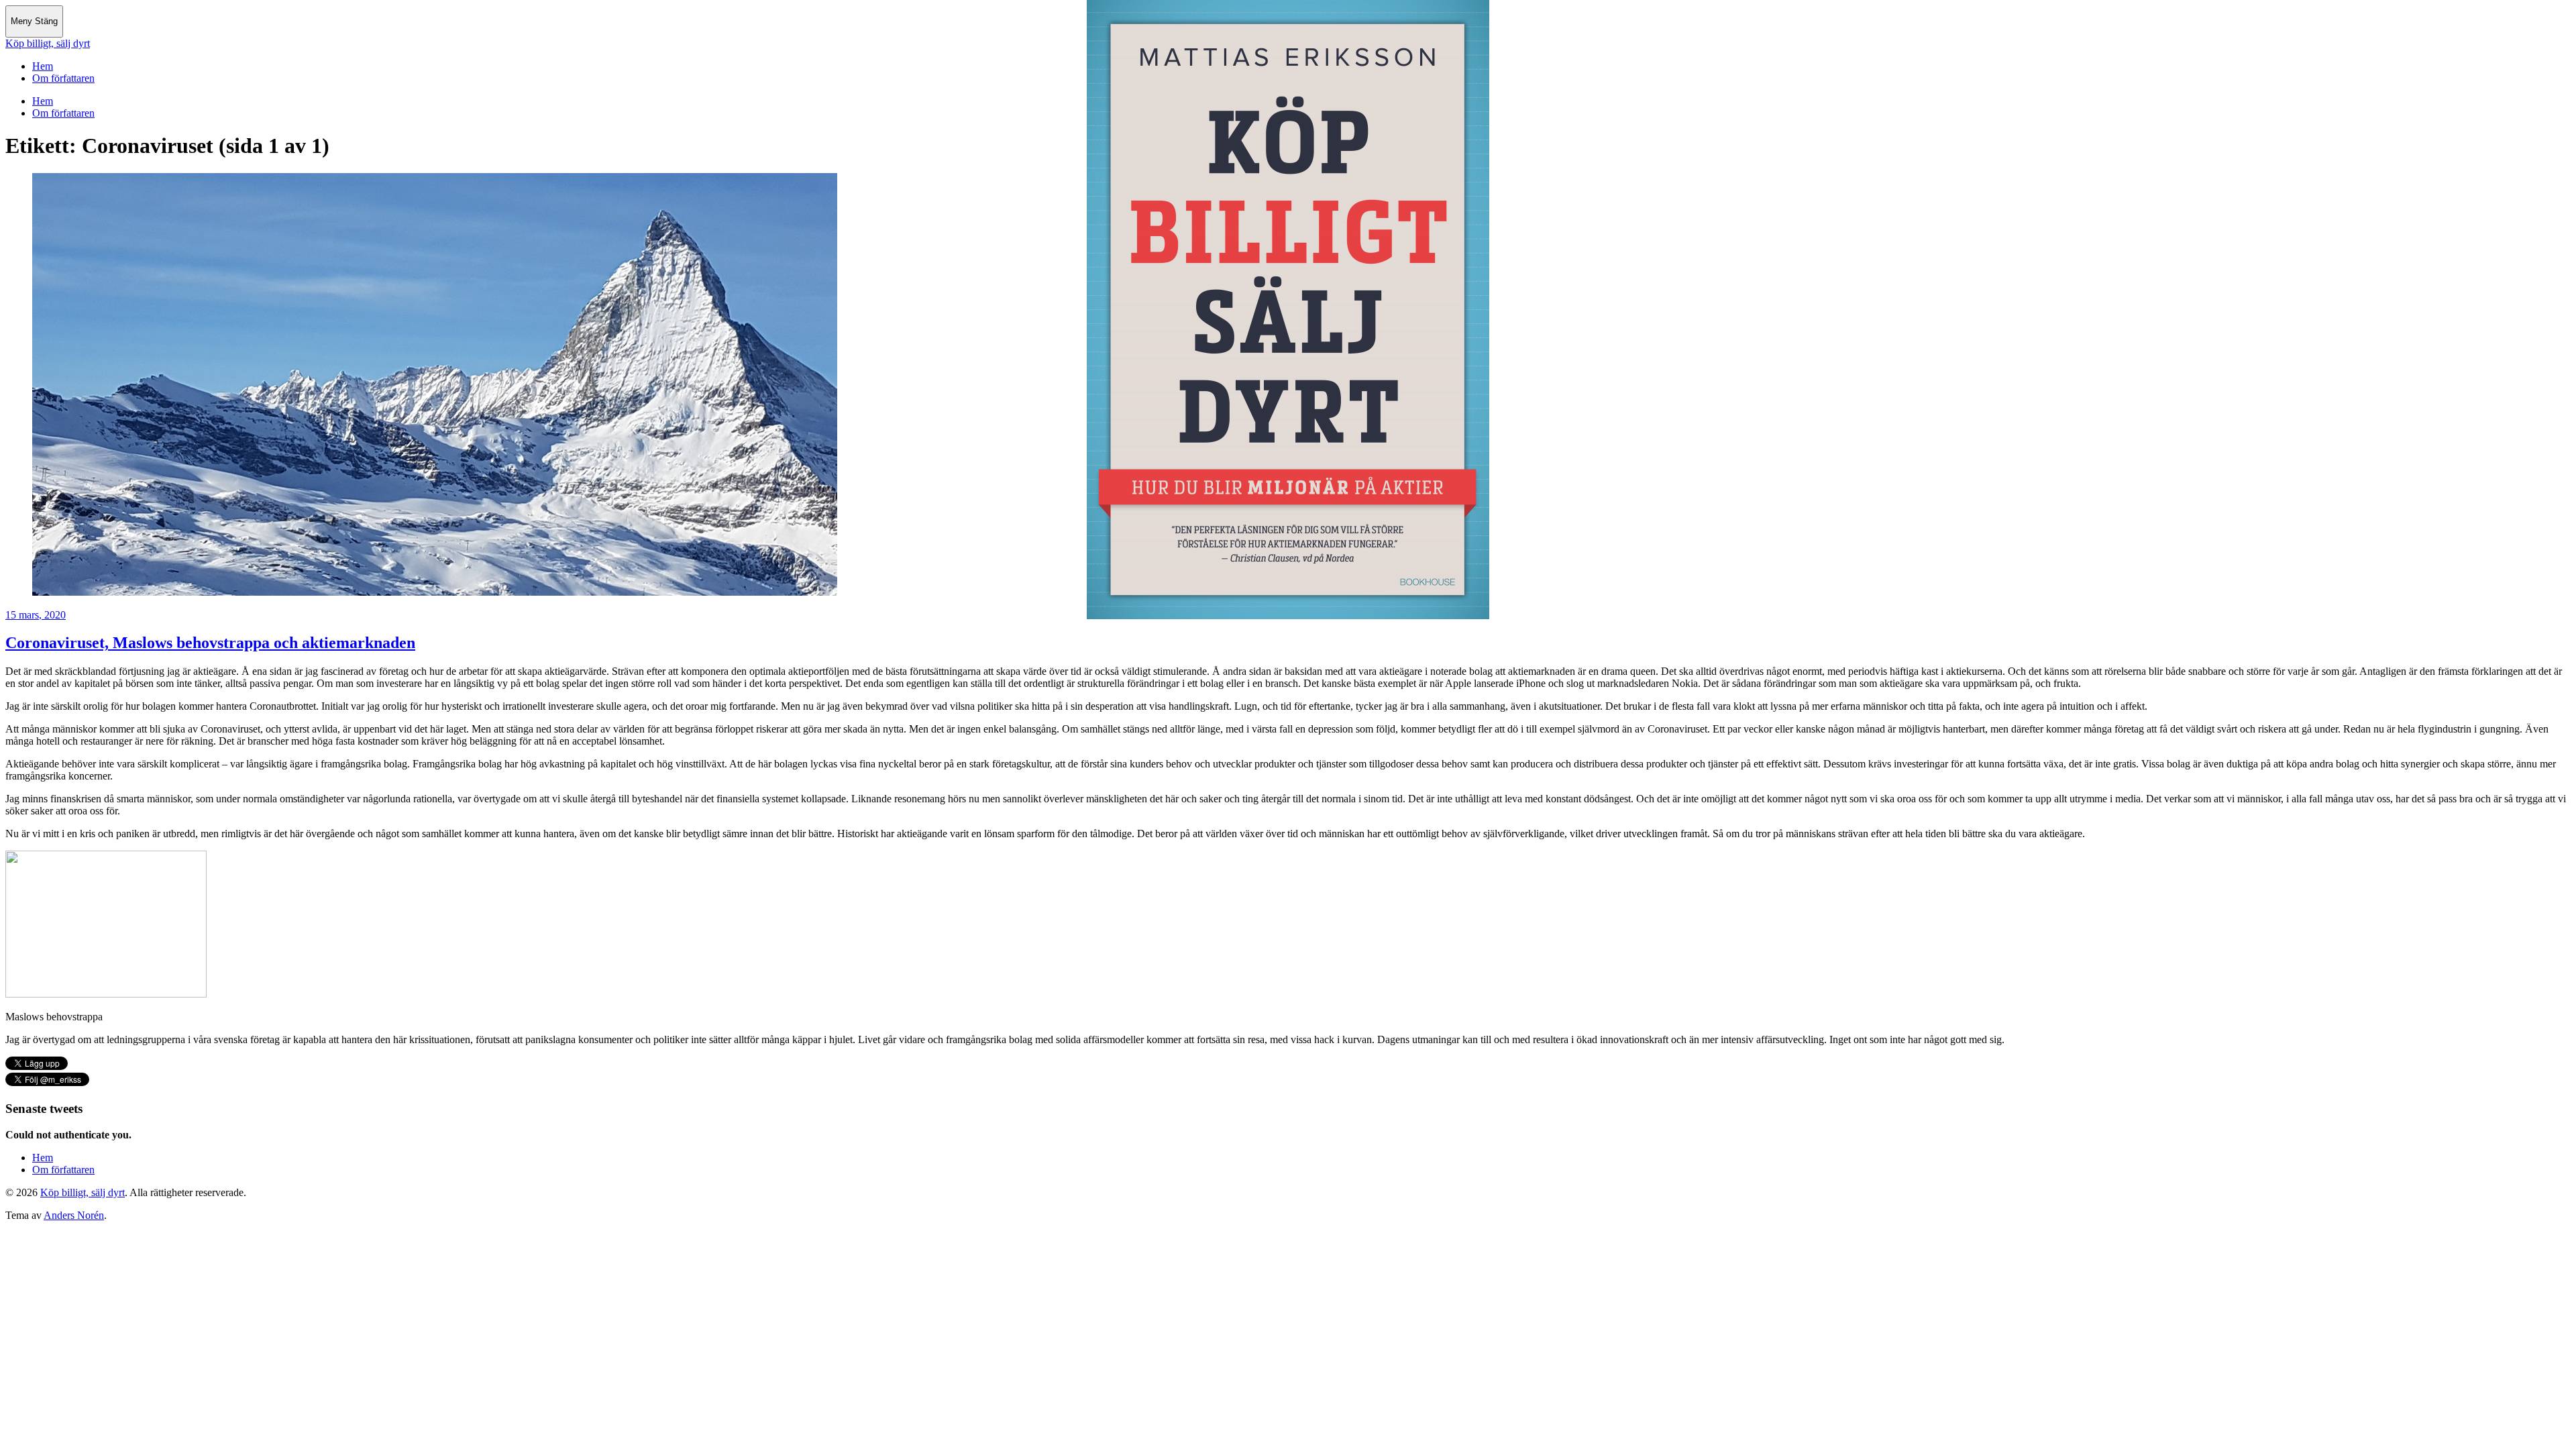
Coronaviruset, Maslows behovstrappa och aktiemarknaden (210, 643)
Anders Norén (74, 1215)
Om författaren (63, 78)
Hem (43, 66)
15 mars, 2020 (36, 615)
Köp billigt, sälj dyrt (48, 43)
